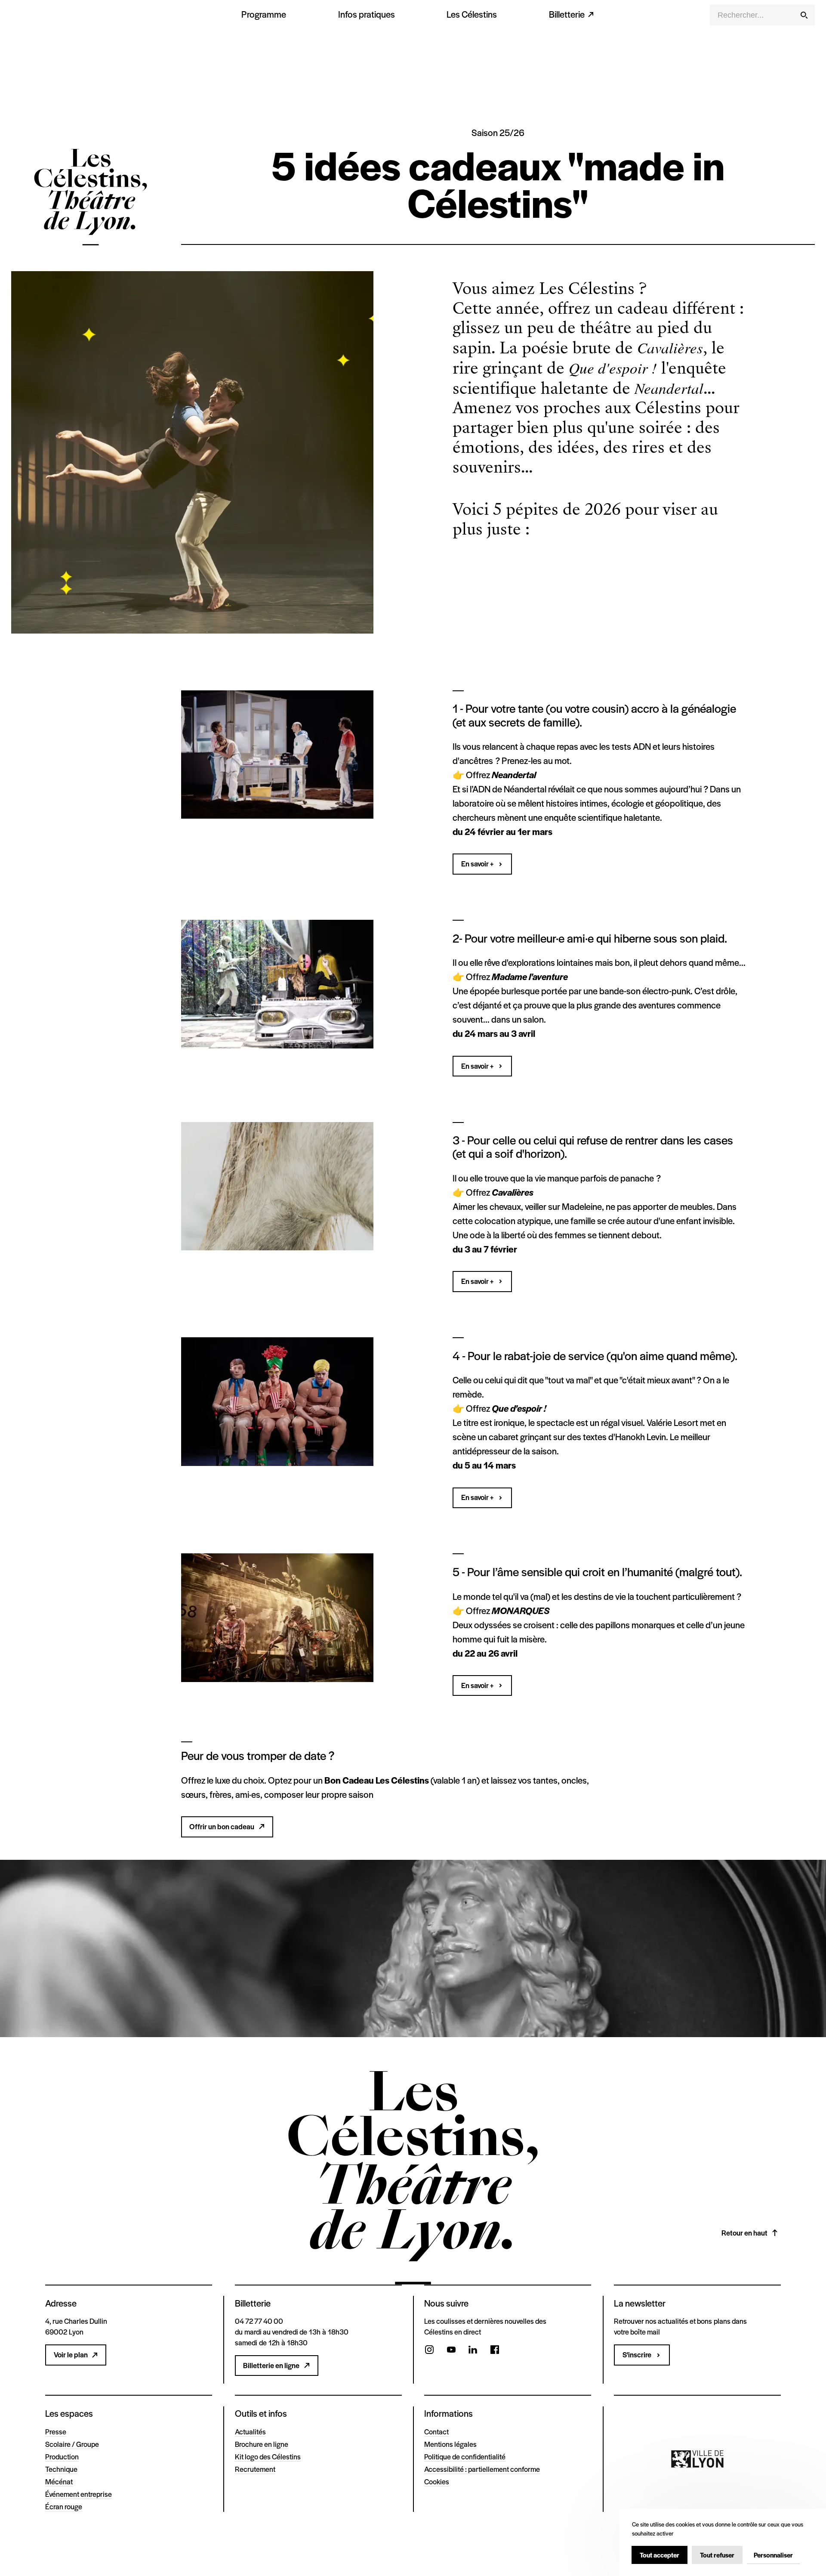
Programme (264, 14)
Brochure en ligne (262, 2444)
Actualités (250, 2431)
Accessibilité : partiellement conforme (482, 2469)
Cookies (437, 2481)
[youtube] (451, 2351)
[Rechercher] (804, 15)
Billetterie (567, 14)
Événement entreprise (79, 2494)
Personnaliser (773, 2555)
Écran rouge (64, 2506)
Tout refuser (717, 2555)
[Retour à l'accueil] (91, 199)
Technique (61, 2469)
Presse (56, 2431)
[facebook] (495, 2351)
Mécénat (59, 2481)
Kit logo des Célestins (268, 2456)
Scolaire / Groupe (72, 2444)
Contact (436, 2431)
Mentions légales (450, 2444)
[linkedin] (473, 2351)
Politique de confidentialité (465, 2456)
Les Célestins (472, 14)
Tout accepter (660, 2555)
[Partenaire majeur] (697, 2459)
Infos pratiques (367, 14)
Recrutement (255, 2469)
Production (62, 2456)
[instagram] (429, 2351)
